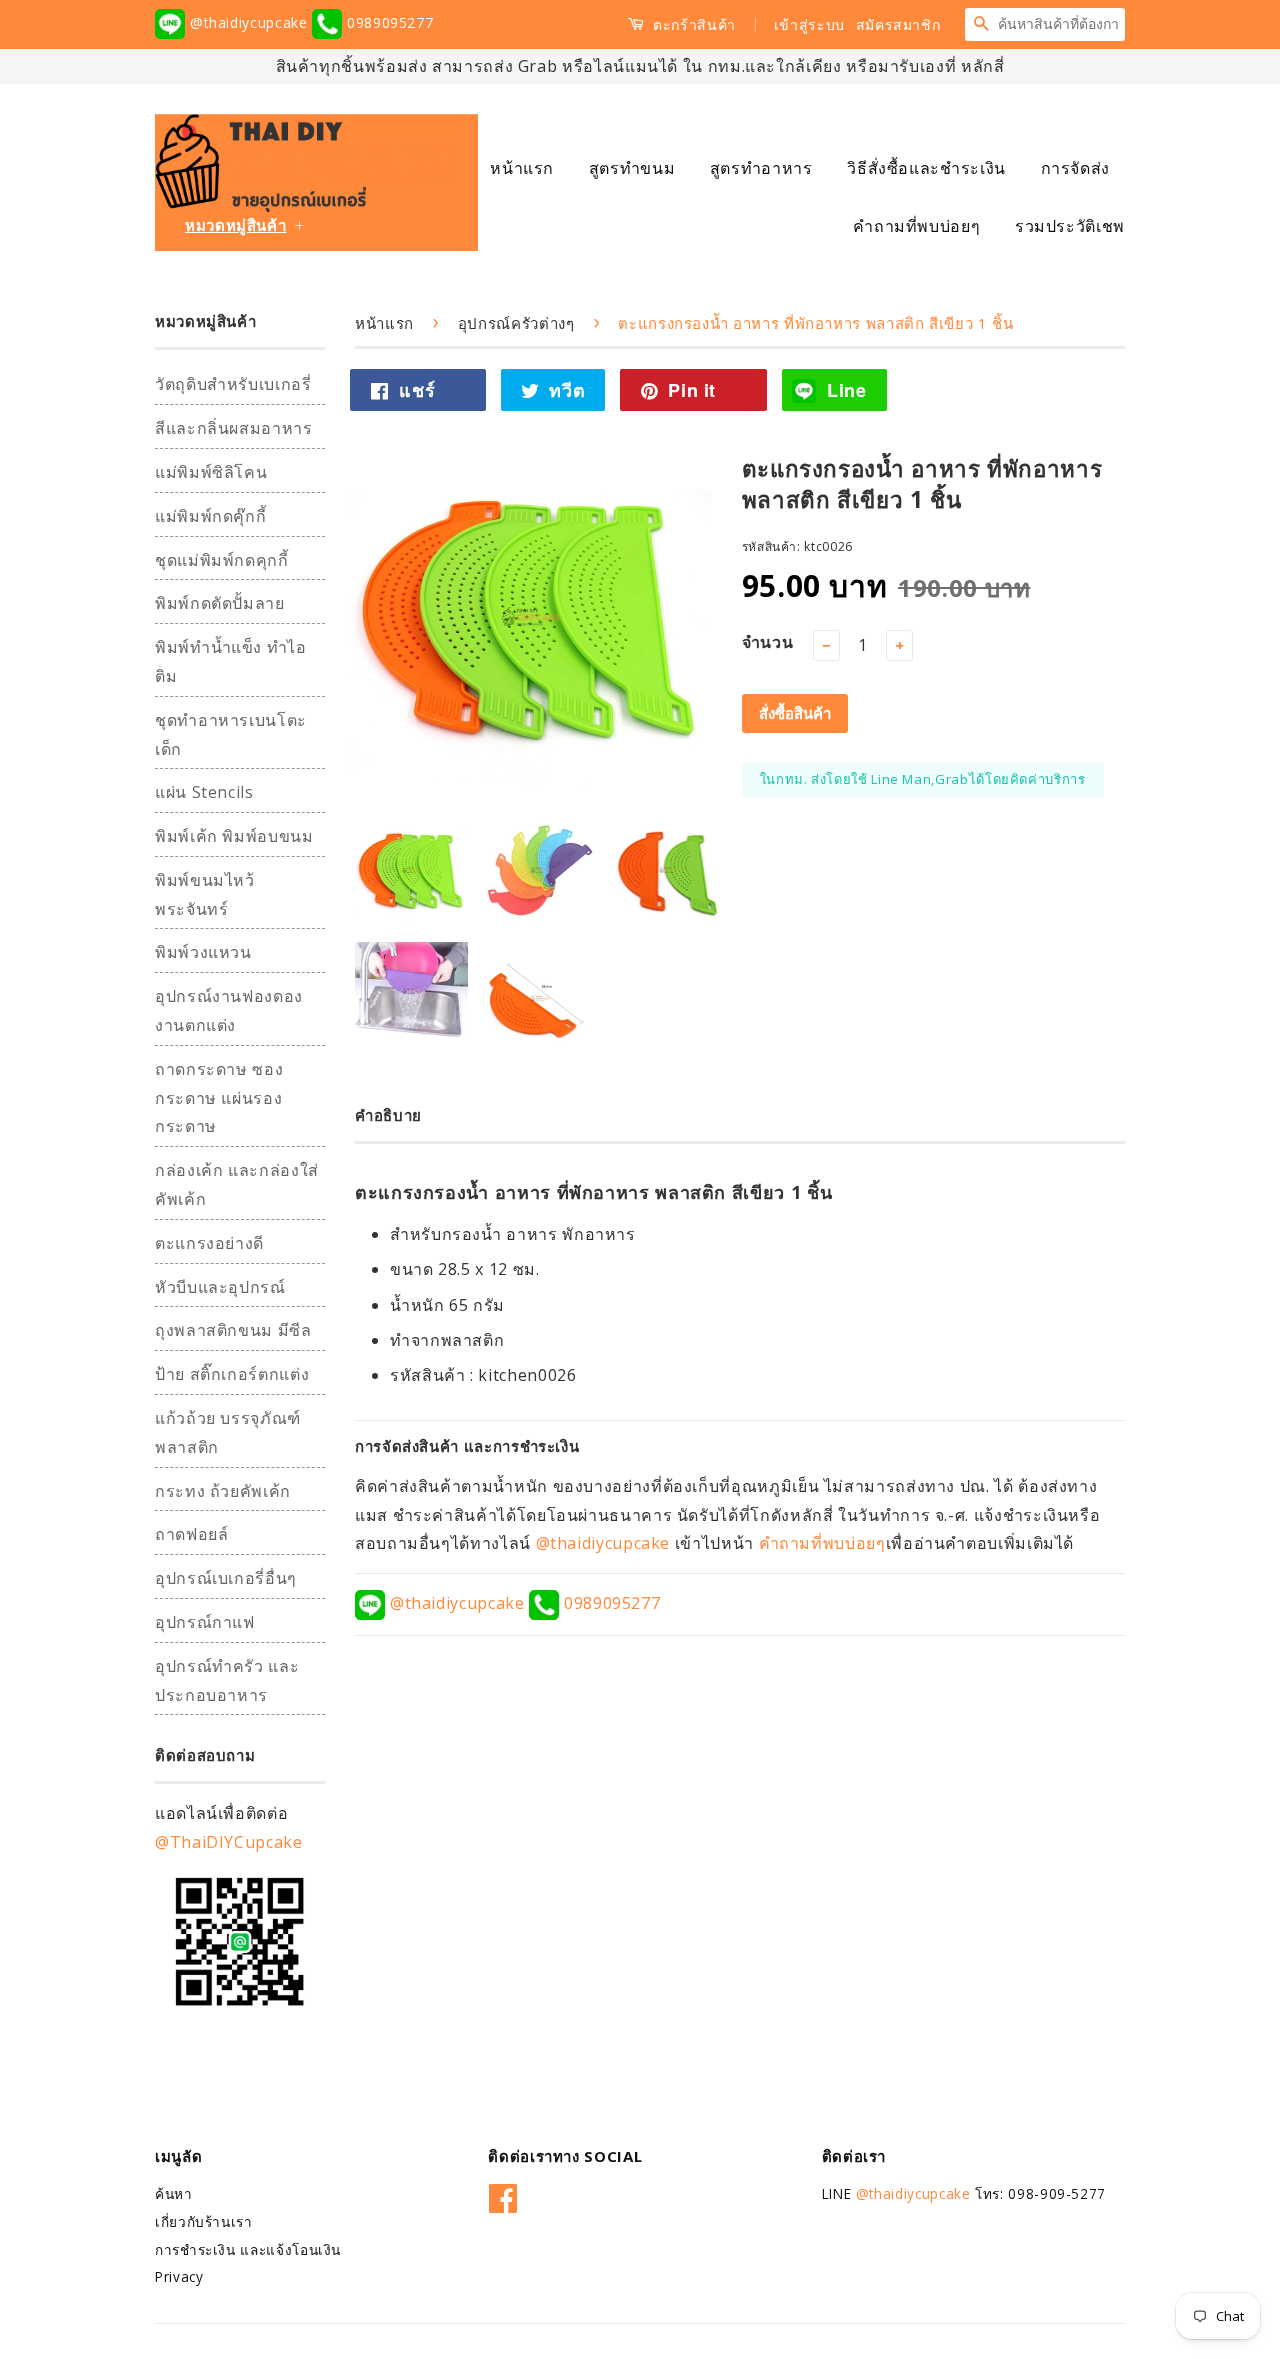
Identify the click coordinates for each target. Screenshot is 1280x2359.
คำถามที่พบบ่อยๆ (916, 226)
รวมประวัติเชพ (1070, 226)
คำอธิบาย (388, 1115)
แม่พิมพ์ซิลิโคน (211, 472)
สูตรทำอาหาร (761, 168)
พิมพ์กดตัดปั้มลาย (220, 603)
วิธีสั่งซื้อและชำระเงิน (926, 168)
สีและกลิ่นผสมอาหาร (234, 428)
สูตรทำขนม (632, 168)
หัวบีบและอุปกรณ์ (220, 1287)
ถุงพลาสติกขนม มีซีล (233, 1330)
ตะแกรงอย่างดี (209, 1243)
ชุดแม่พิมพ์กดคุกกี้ (222, 560)
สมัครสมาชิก (898, 24)
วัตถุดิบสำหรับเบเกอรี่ (233, 384)
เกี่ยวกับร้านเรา (204, 2221)
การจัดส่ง (1075, 168)
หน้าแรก (522, 168)
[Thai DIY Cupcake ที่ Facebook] (503, 2194)
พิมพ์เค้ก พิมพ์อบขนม (234, 836)
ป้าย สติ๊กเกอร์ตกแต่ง (232, 1374)
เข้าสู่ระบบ (809, 24)
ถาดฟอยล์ (191, 1534)
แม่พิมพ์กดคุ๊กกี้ (210, 516)
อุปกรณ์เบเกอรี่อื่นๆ (226, 1578)
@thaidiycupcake (248, 22)
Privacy (179, 2276)
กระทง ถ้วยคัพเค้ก (223, 1491)
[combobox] (1061, 24)
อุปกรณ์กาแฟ (205, 1622)
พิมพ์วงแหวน (203, 952)
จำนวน (768, 642)
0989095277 (387, 22)
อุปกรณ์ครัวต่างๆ (516, 323)
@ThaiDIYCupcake (229, 1842)
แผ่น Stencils (204, 792)
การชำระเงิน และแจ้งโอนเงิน (248, 2249)
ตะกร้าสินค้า (692, 24)
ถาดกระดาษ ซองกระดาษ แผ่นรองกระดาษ (219, 1098)
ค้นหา (174, 2193)
